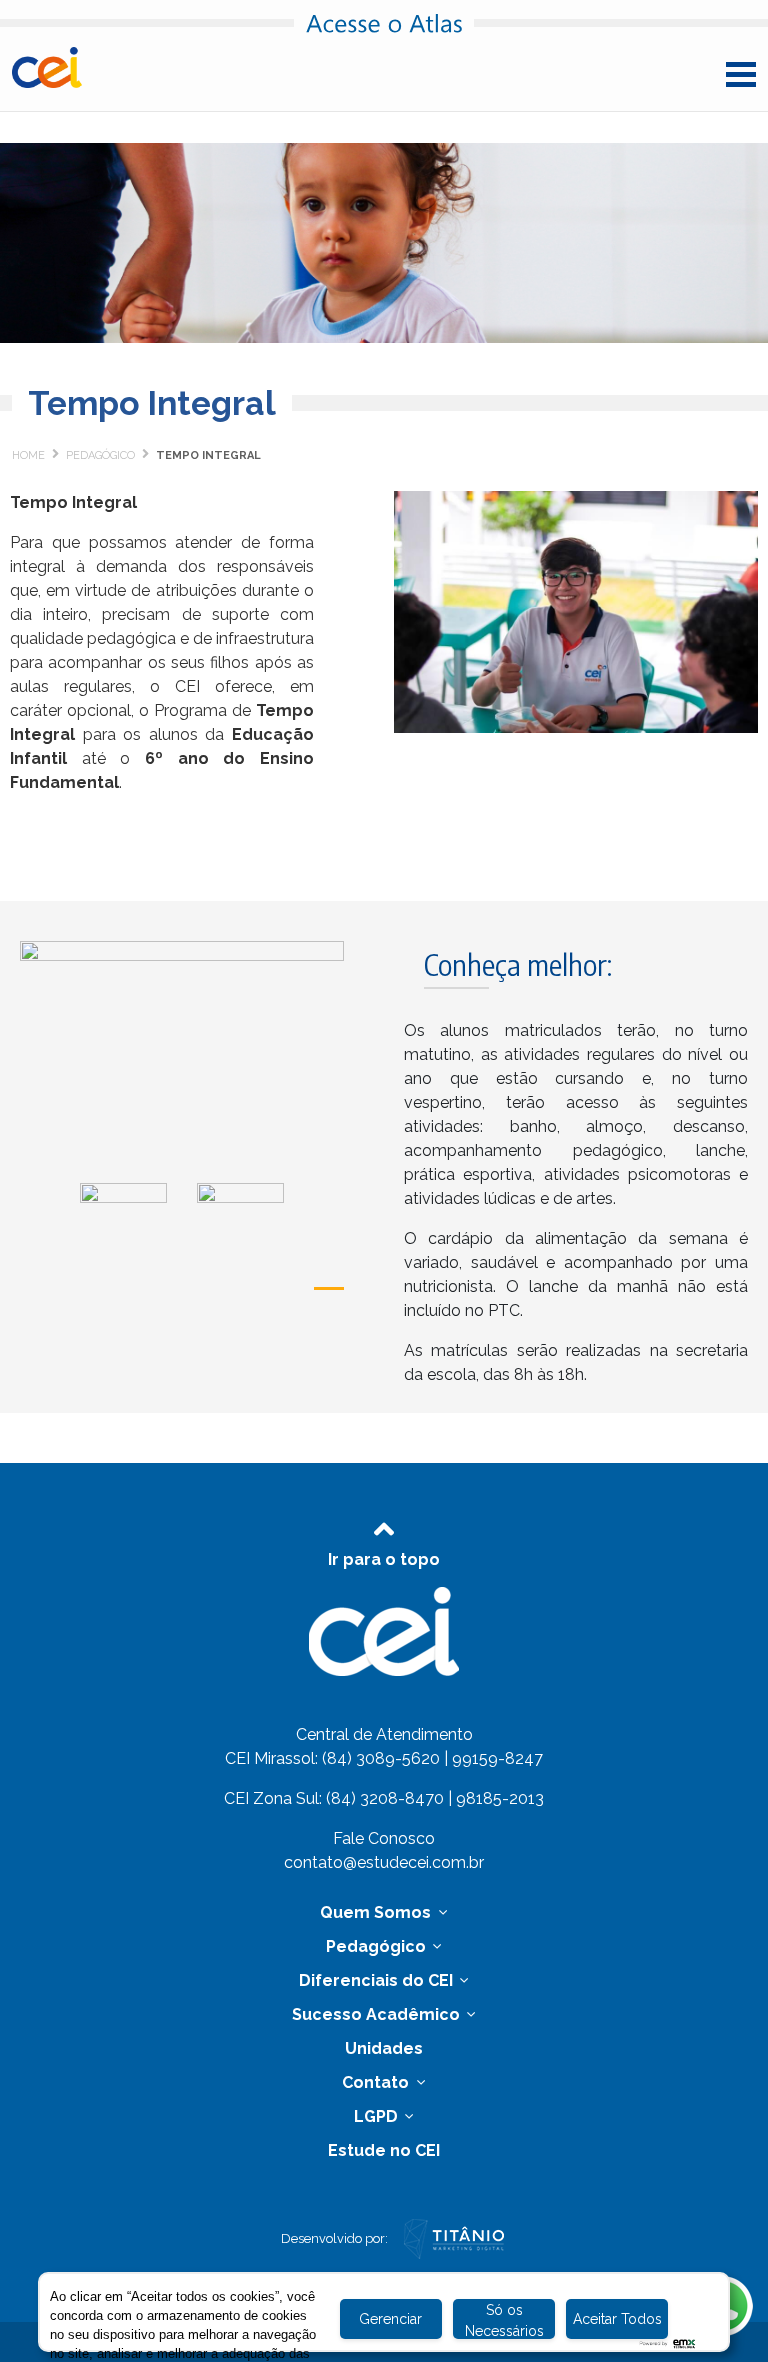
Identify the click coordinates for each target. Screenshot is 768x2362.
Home (28, 455)
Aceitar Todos (617, 2319)
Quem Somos (377, 1912)
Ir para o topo (384, 1559)
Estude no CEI (384, 2150)
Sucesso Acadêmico (378, 2014)
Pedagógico (100, 455)
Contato (377, 2082)
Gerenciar (390, 2319)
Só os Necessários (504, 2320)
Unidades (384, 2048)
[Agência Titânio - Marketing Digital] (454, 2237)
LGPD (378, 2116)
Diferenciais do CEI (378, 1980)
